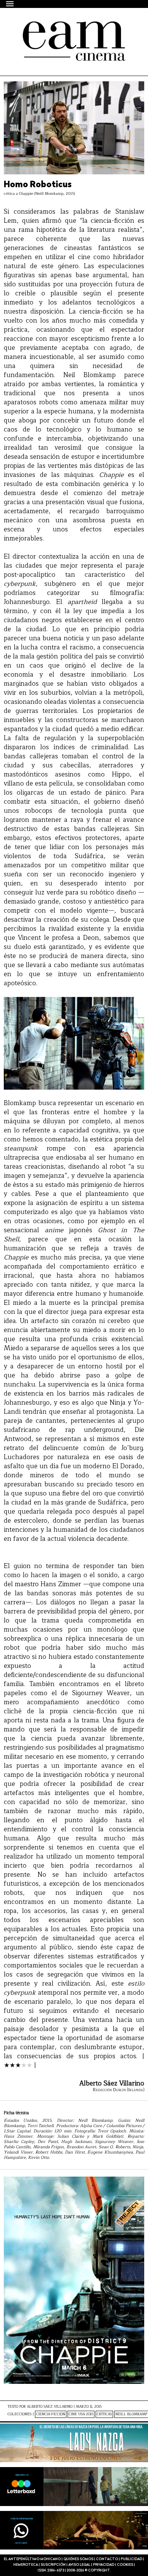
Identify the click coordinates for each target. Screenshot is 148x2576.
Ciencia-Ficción (51, 2414)
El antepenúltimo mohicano (69, 28)
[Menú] (10, 4)
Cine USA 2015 (81, 2414)
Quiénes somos (78, 2559)
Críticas (104, 2414)
